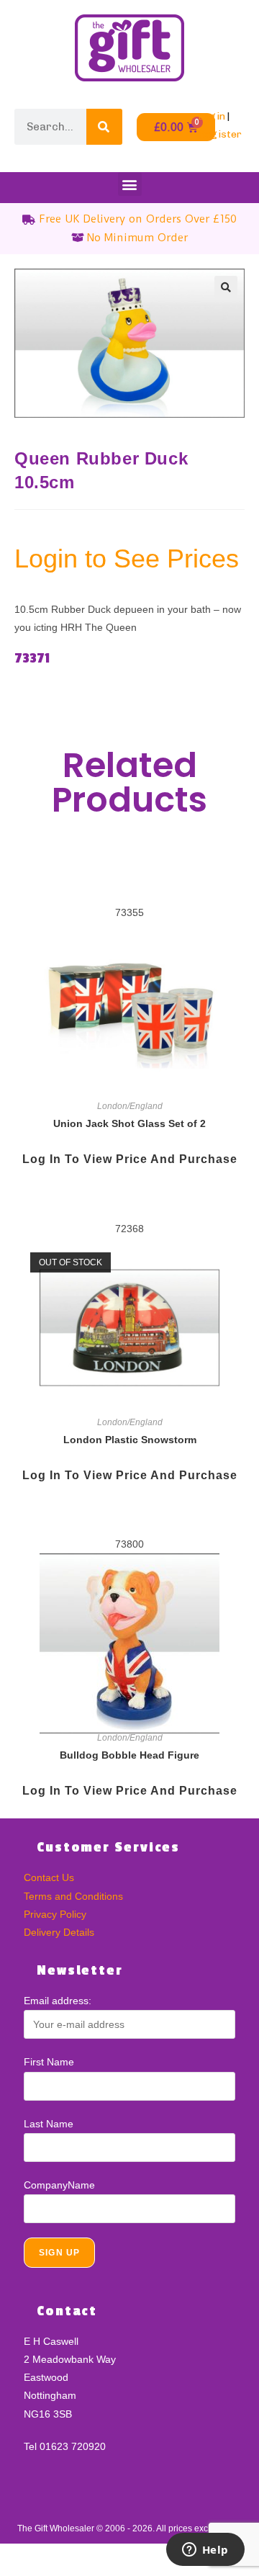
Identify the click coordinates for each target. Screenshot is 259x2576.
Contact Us (49, 1877)
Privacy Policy (55, 1914)
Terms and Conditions (73, 1896)
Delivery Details (59, 1932)
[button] (130, 184)
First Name (49, 2062)
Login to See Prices (127, 558)
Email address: (58, 2001)
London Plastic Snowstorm (130, 1440)
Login (212, 116)
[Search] (104, 127)
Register (220, 134)
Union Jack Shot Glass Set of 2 (129, 1123)
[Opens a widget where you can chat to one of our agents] (205, 2551)
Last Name (49, 2124)
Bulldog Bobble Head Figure (129, 1755)
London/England (130, 1106)
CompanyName (59, 2185)
